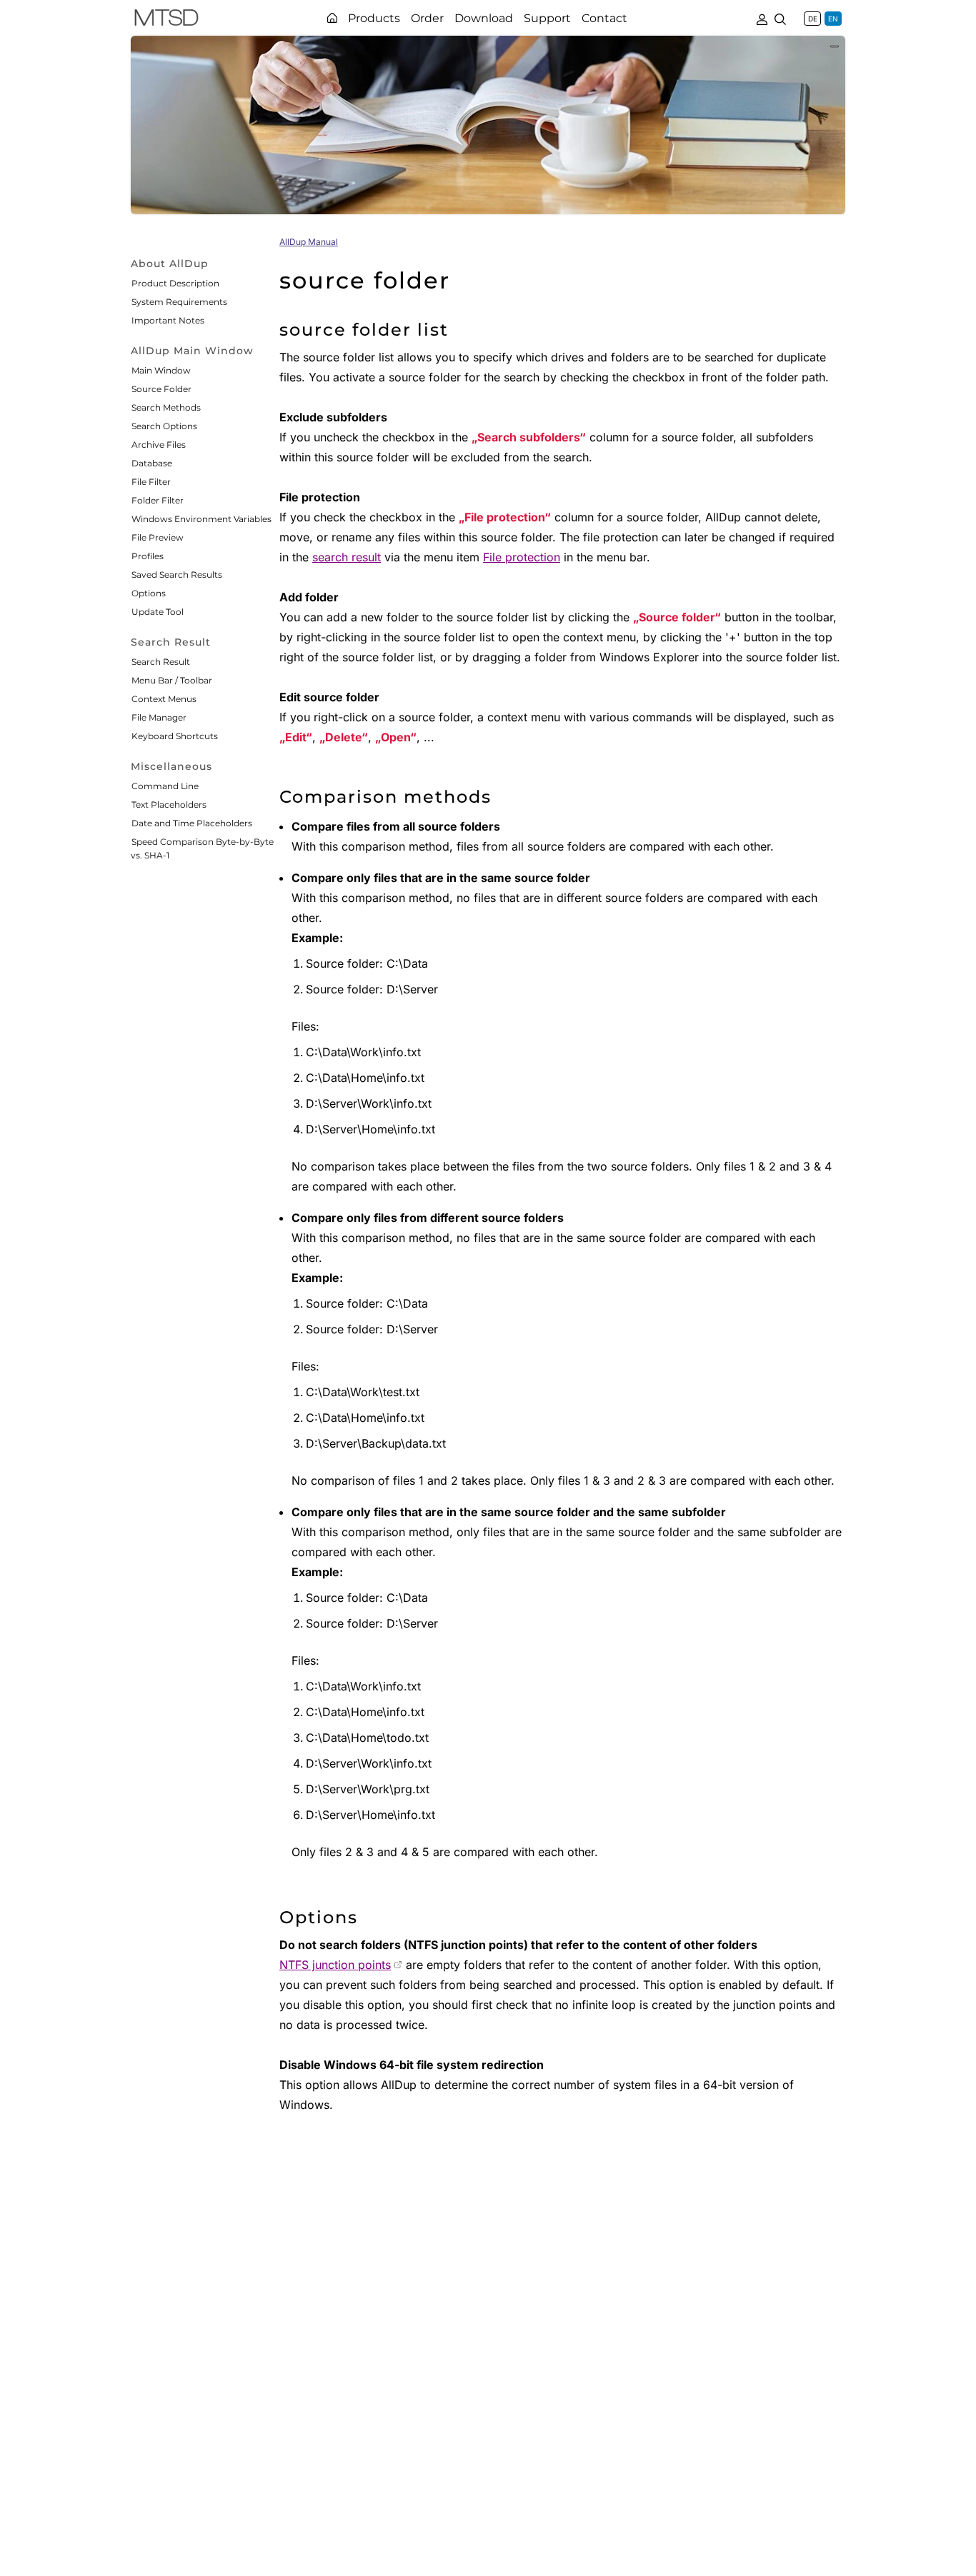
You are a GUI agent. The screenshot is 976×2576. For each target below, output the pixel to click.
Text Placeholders (169, 805)
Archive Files (159, 445)
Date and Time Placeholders (192, 823)
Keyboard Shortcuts (175, 736)
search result (347, 557)
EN (833, 19)
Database (152, 463)
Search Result (161, 662)
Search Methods (166, 407)
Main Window (161, 370)
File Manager (159, 717)
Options (149, 593)
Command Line (165, 786)
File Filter (151, 482)
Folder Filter (158, 500)
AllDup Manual (309, 242)
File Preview (158, 537)
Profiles (148, 556)
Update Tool (158, 612)
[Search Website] (780, 18)
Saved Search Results (177, 575)
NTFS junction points (335, 1965)
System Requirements (179, 302)
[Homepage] (332, 18)
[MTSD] (166, 20)
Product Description (175, 283)
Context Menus (164, 699)
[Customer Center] (762, 18)
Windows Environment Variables (201, 519)
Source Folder (161, 389)
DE (813, 19)
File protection (522, 557)
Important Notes (168, 320)
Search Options (164, 426)
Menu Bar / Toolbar (172, 680)
